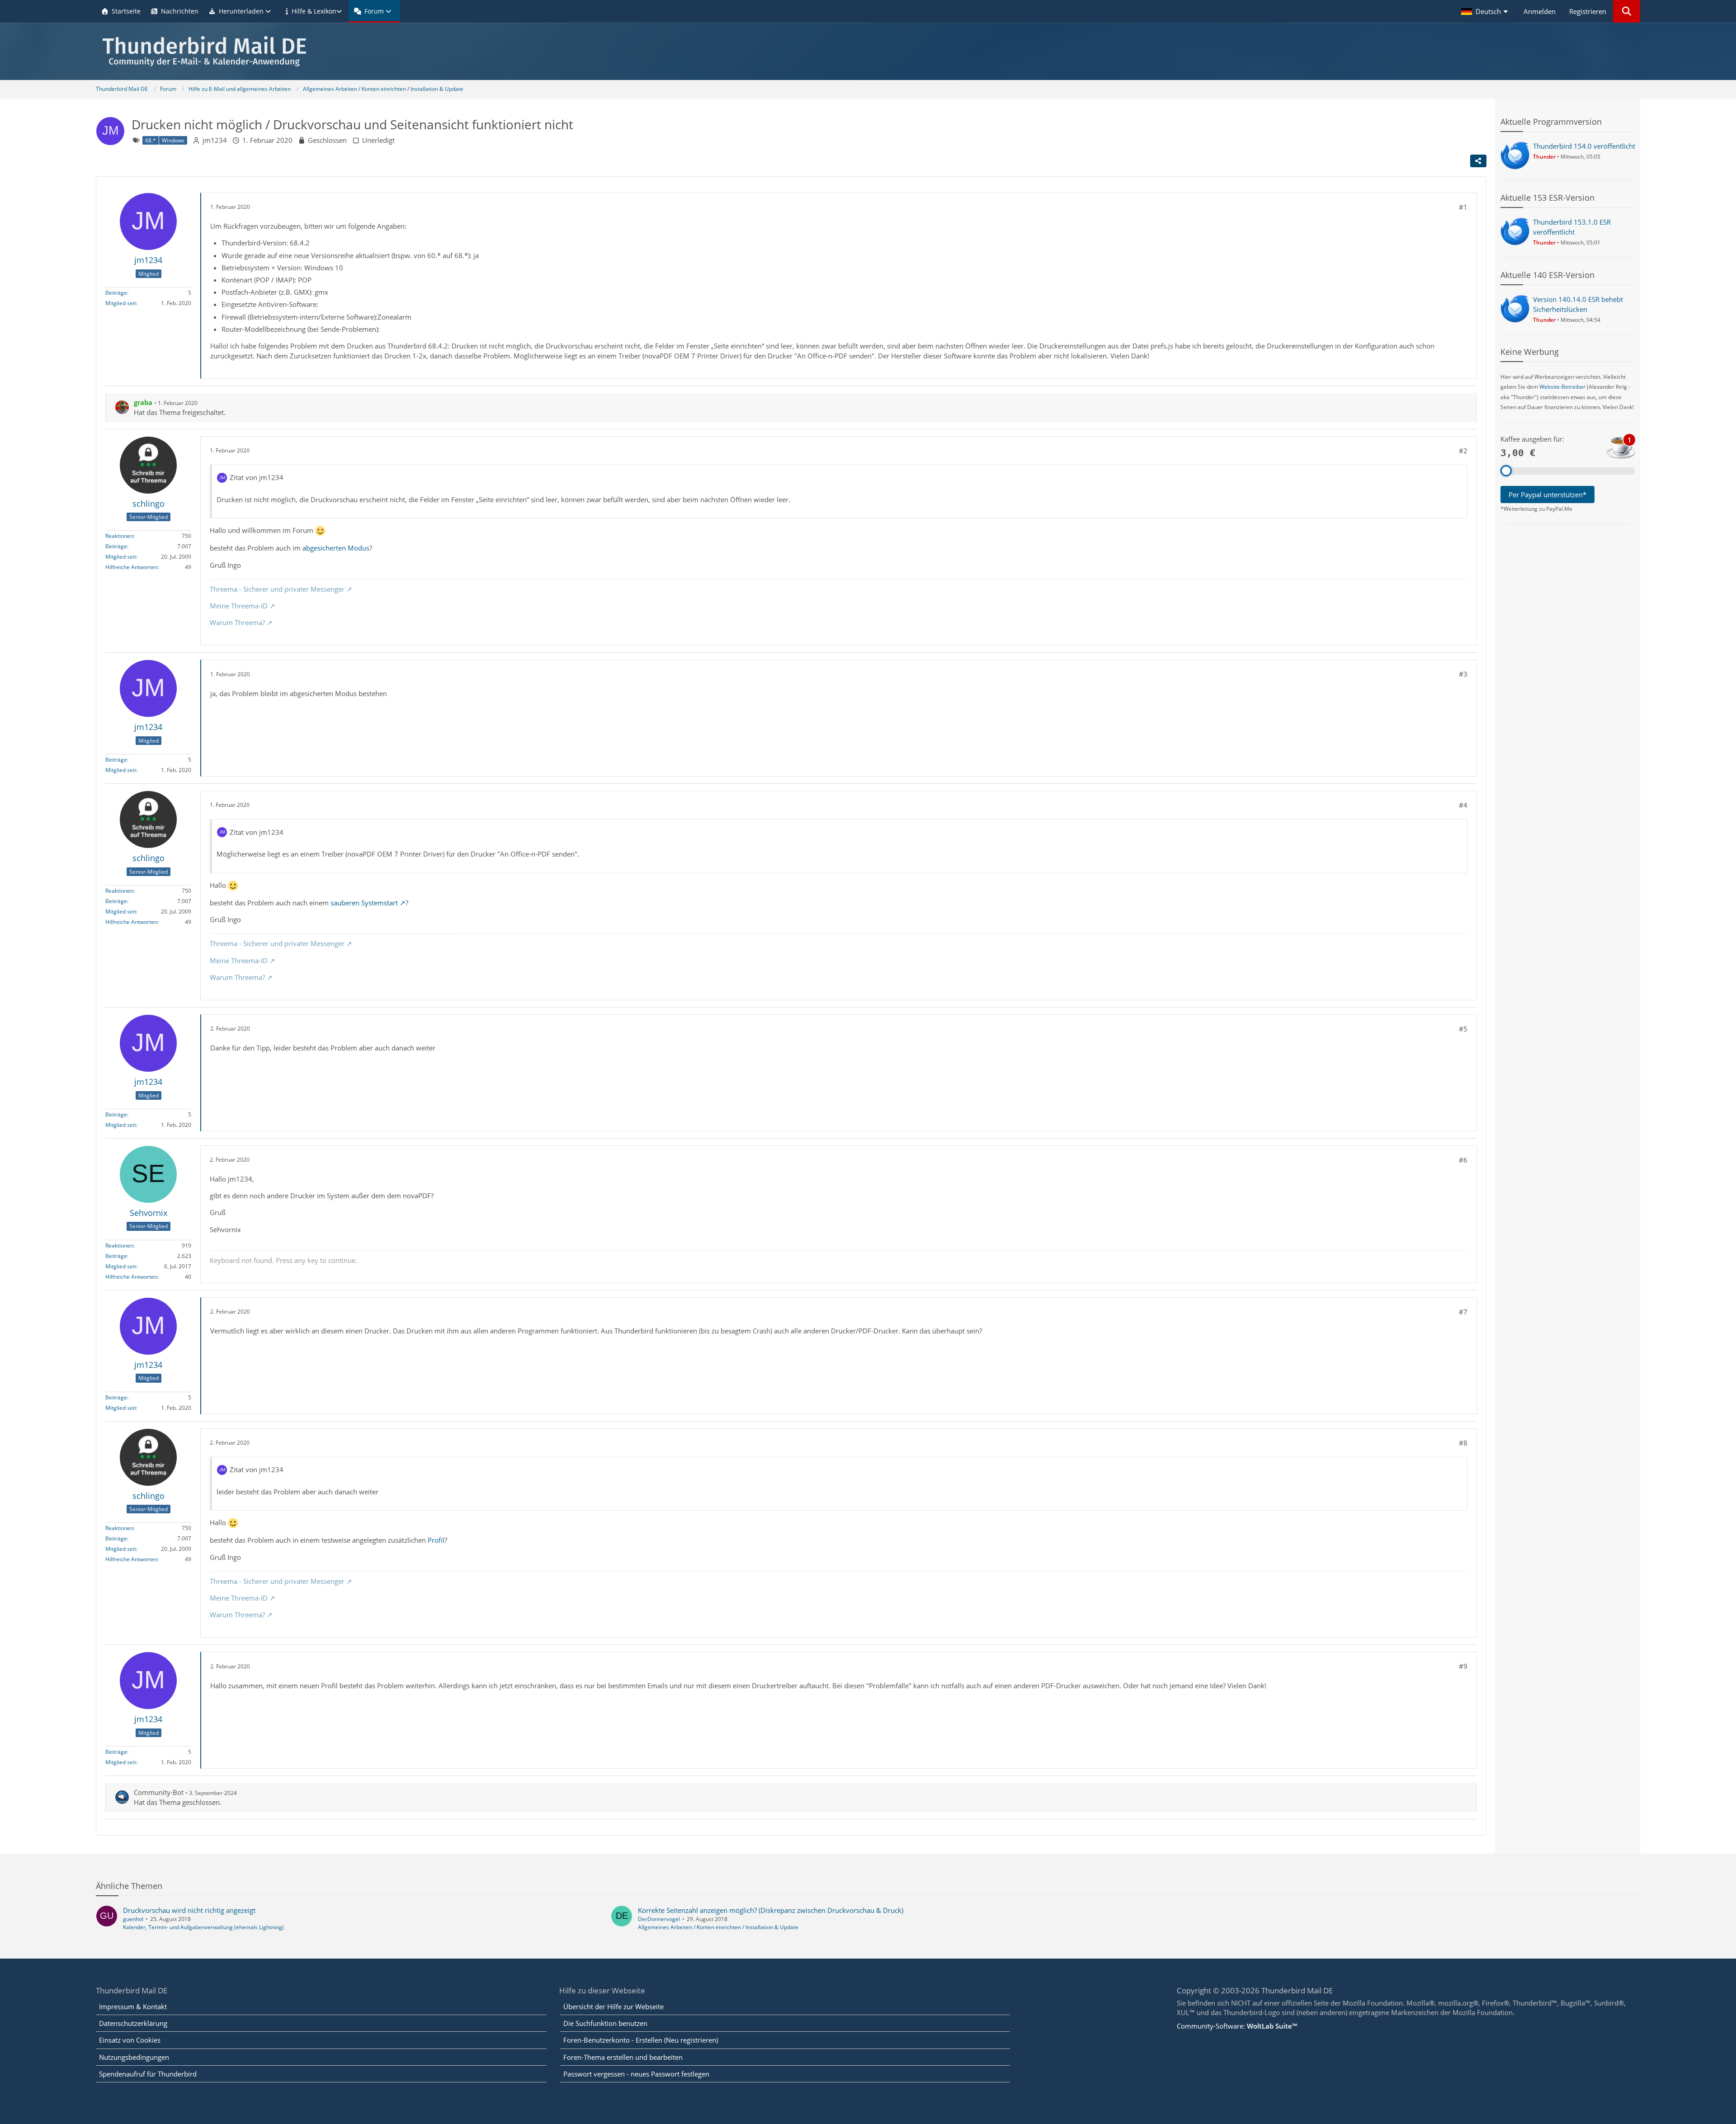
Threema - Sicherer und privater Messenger (277, 589)
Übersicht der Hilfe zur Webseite (613, 2006)
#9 (1463, 1666)
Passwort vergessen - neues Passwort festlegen (636, 2074)
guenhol (133, 1919)
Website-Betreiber (1562, 387)
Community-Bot (159, 1792)
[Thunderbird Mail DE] (868, 51)
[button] (1486, 11)
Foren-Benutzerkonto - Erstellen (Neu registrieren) (641, 2040)
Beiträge (116, 293)
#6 (1463, 1160)
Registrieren (1588, 11)
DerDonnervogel (659, 1919)
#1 (1463, 207)
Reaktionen (119, 536)
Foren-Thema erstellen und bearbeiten (623, 2057)
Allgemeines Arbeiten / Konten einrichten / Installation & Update (718, 1927)
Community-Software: (1237, 2026)
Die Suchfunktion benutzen (605, 2023)
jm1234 (215, 140)
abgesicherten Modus (336, 548)
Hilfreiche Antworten (131, 567)
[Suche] (1627, 11)
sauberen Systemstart (364, 903)
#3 (1463, 674)
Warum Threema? (237, 622)
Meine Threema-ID (239, 606)
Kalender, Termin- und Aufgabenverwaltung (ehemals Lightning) (203, 1927)
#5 (1463, 1029)
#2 (1463, 451)
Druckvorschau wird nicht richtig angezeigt (189, 1910)
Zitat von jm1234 (257, 477)
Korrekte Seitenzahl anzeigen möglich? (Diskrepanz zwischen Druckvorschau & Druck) (771, 1910)
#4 (1463, 805)
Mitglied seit (121, 303)
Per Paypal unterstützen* (1547, 495)
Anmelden (1540, 11)
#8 (1463, 1443)
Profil (436, 1540)
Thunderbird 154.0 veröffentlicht (1584, 146)
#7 (1463, 1312)
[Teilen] (1478, 161)
